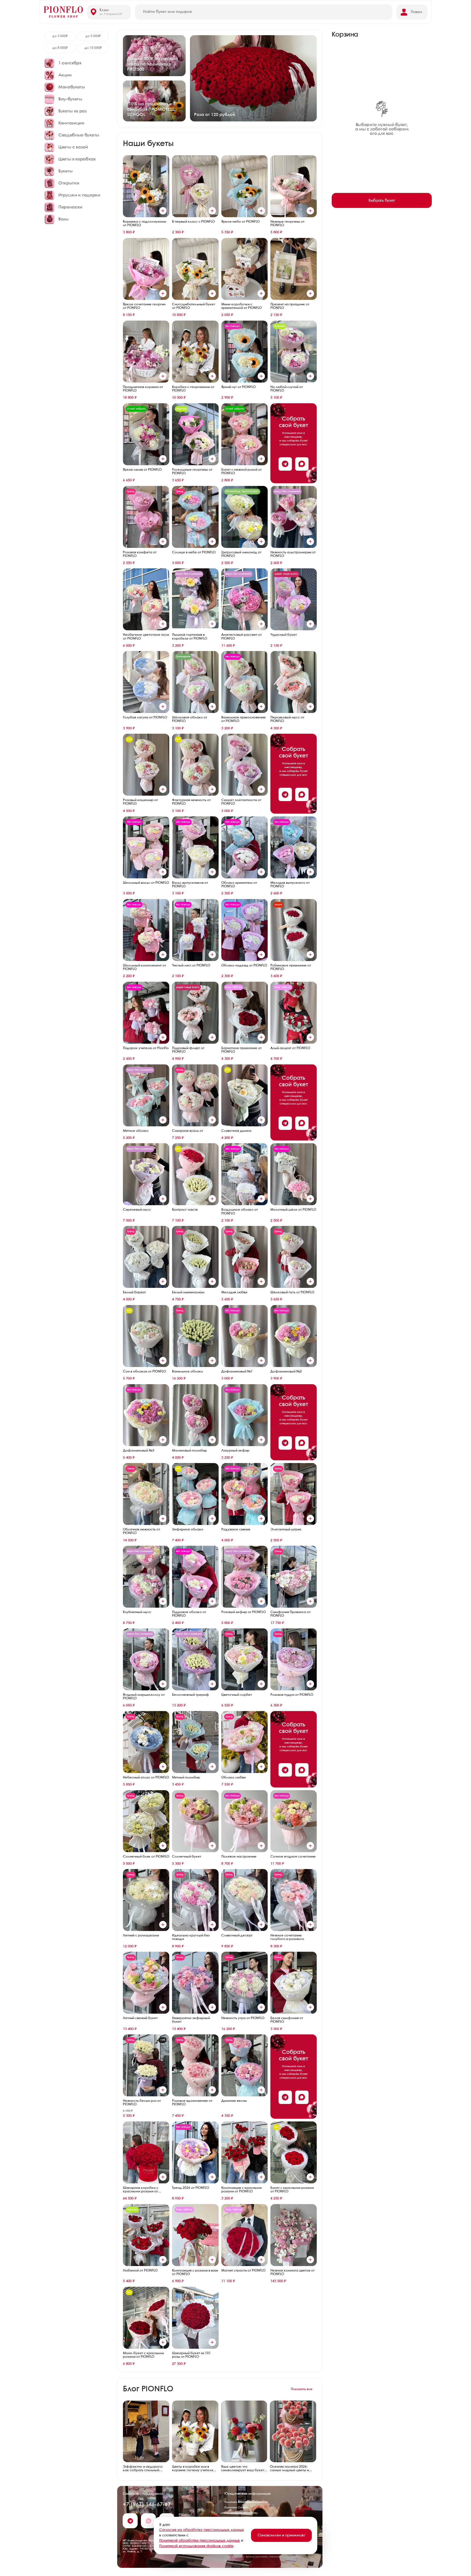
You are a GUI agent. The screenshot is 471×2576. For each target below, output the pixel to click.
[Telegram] (285, 464)
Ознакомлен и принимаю (281, 2535)
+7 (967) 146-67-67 (147, 2505)
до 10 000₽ (93, 48)
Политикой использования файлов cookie (196, 2546)
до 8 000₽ (60, 48)
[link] (154, 56)
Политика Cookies (236, 2508)
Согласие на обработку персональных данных (202, 2530)
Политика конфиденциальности (246, 2502)
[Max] (302, 464)
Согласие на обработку (241, 2513)
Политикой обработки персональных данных (200, 2541)
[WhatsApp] (148, 2521)
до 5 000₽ (93, 36)
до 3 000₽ (60, 36)
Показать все (302, 2389)
